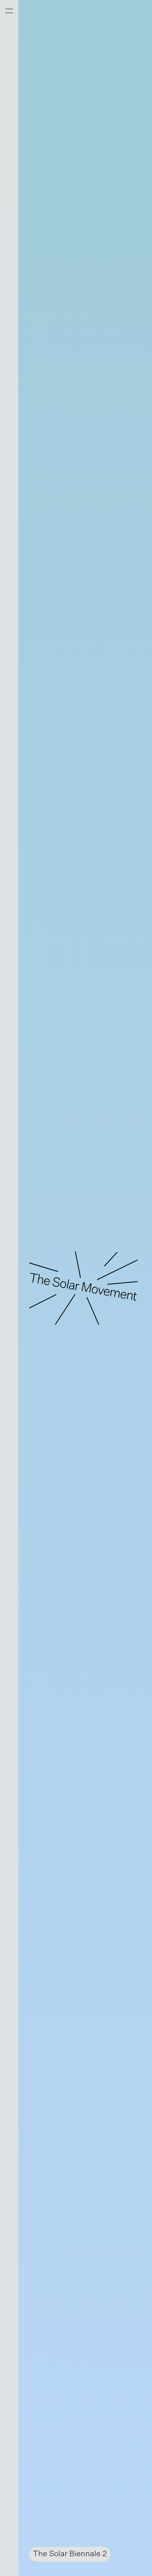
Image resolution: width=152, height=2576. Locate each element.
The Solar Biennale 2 (70, 2554)
